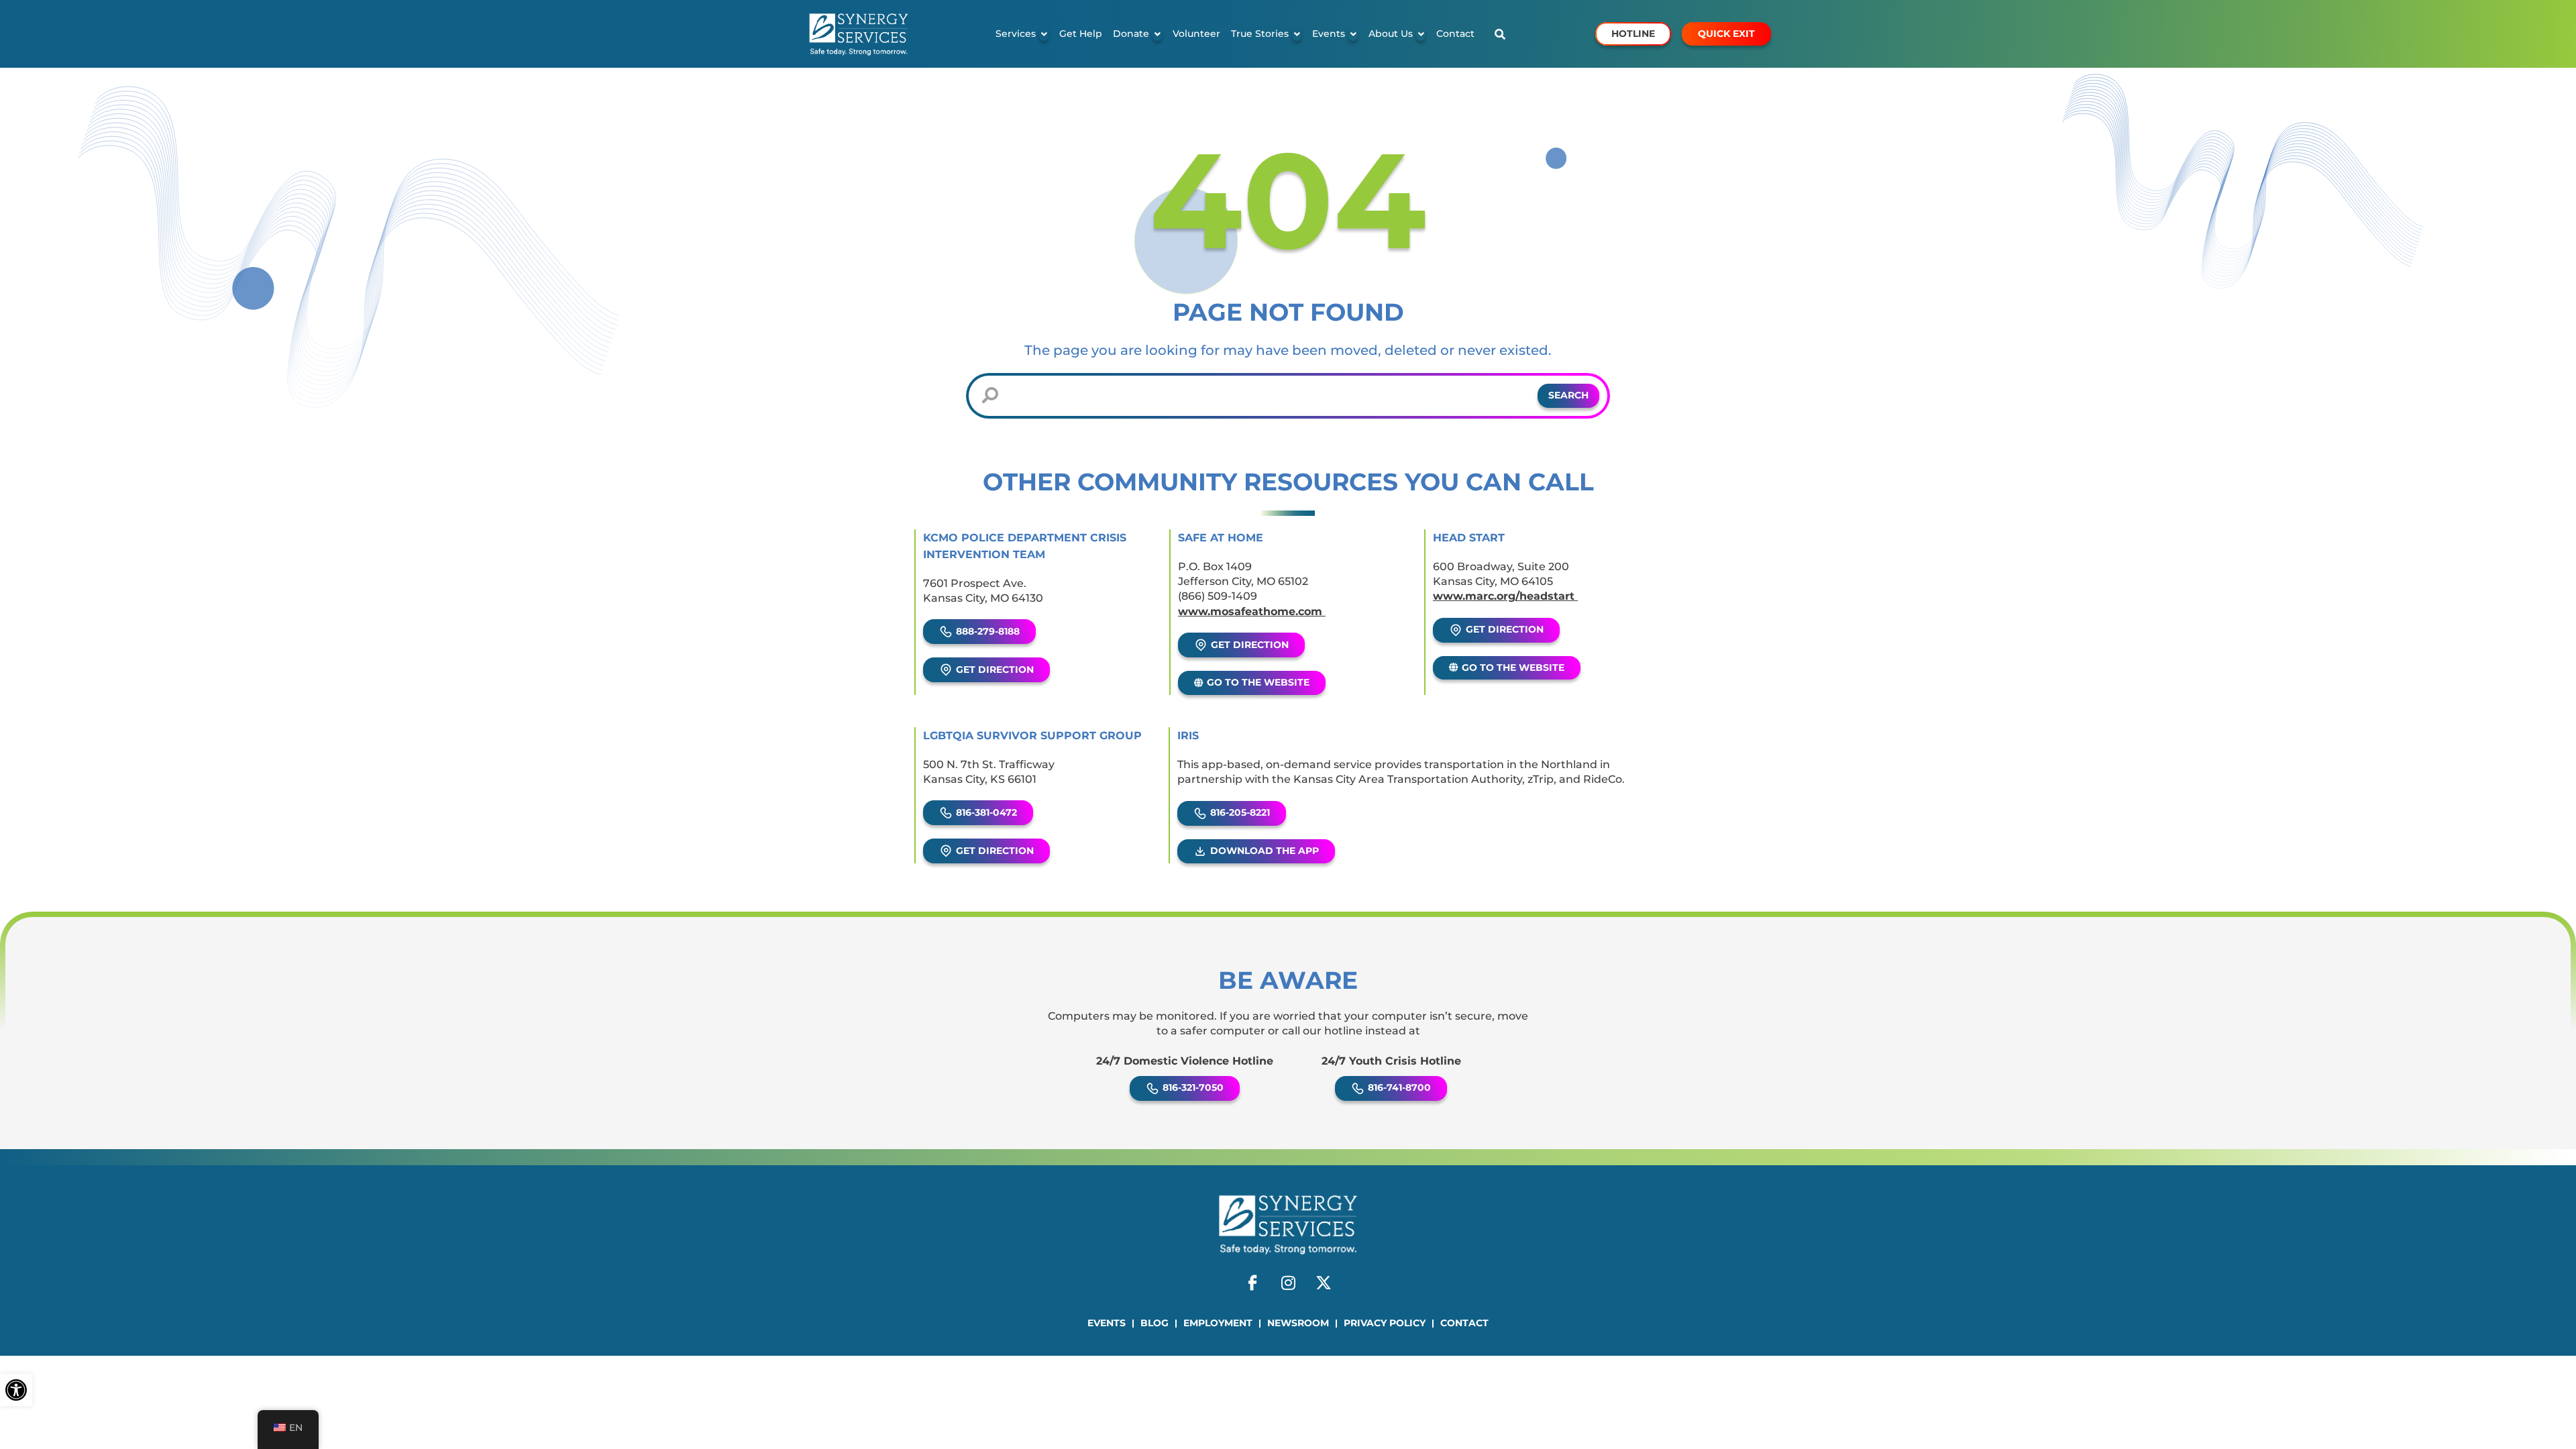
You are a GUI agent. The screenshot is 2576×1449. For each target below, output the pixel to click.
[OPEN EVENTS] (1353, 34)
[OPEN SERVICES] (1044, 34)
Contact (1464, 1323)
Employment (1218, 1323)
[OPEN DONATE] (1157, 34)
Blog (1155, 1323)
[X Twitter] (1324, 1283)
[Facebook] (1252, 1283)
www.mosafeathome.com (1252, 611)
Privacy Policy (1385, 1323)
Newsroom (1298, 1323)
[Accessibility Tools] (16, 1390)
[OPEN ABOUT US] (1421, 34)
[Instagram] (1288, 1283)
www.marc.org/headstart (1505, 596)
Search (1568, 395)
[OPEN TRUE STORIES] (1297, 34)
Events (1107, 1323)
